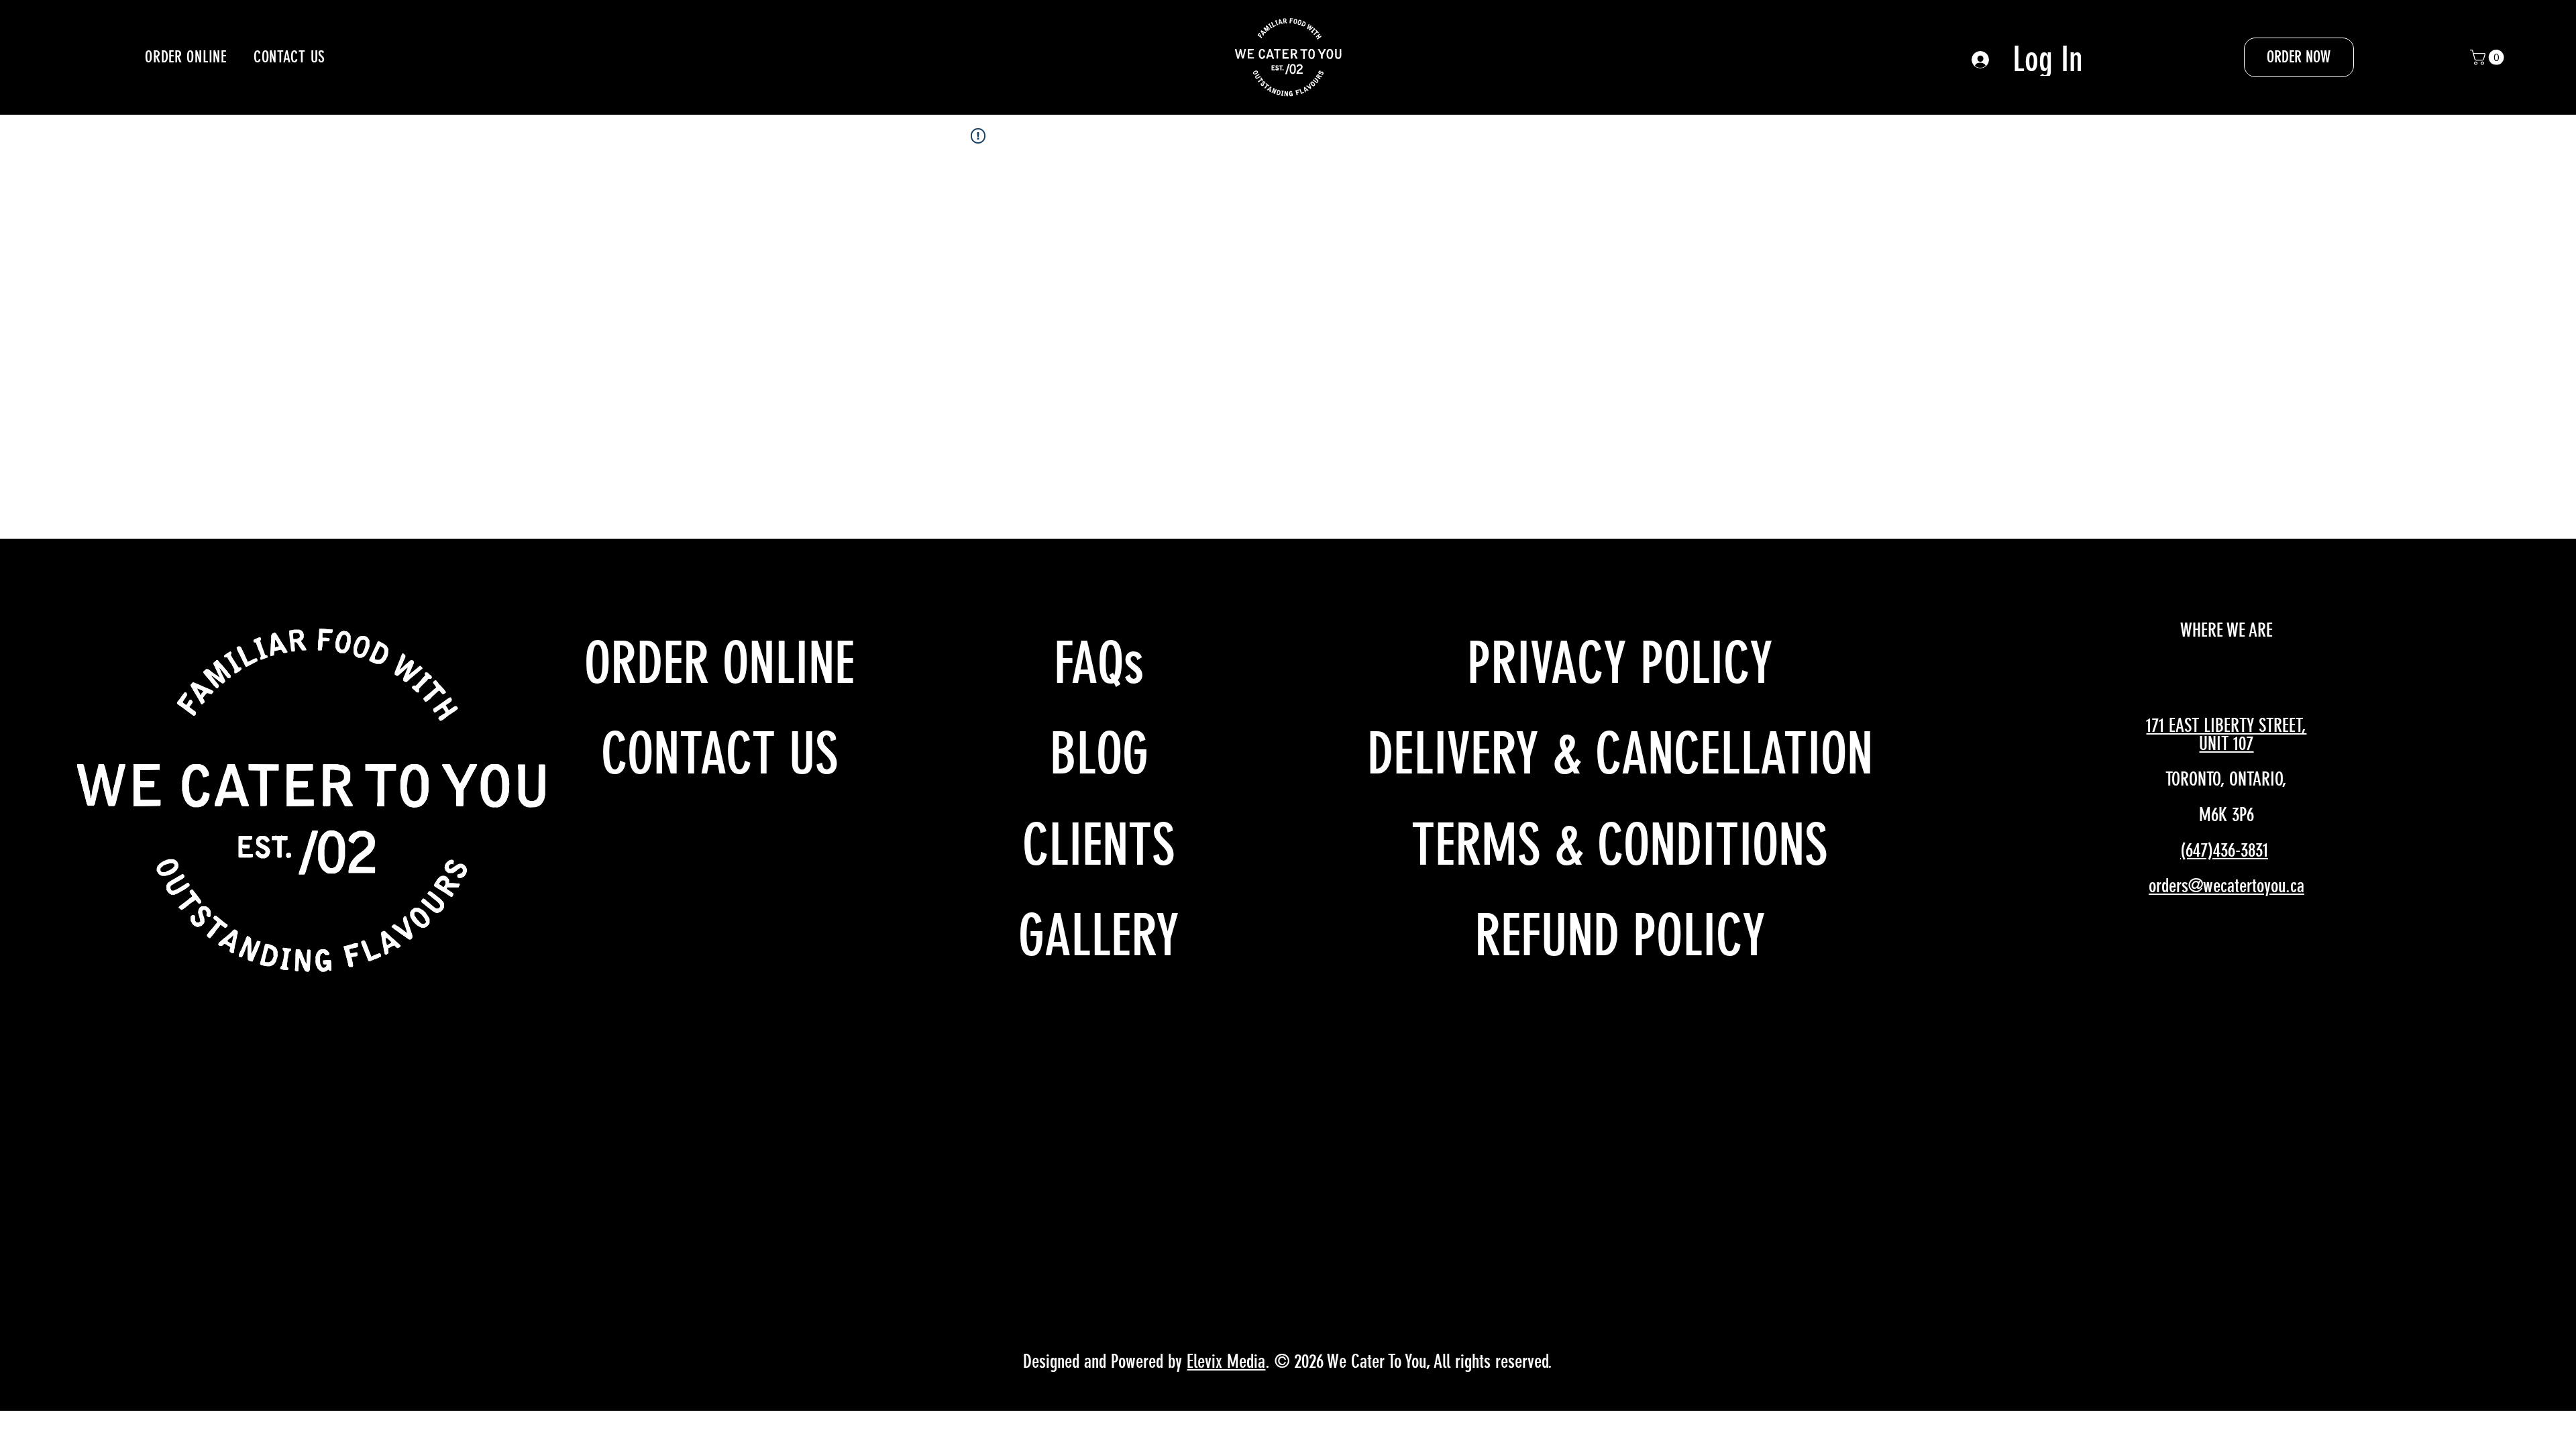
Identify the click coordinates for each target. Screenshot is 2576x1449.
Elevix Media (1226, 1361)
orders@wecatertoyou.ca (2226, 886)
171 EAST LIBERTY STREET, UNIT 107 (2226, 735)
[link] (2489, 57)
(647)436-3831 (2224, 850)
